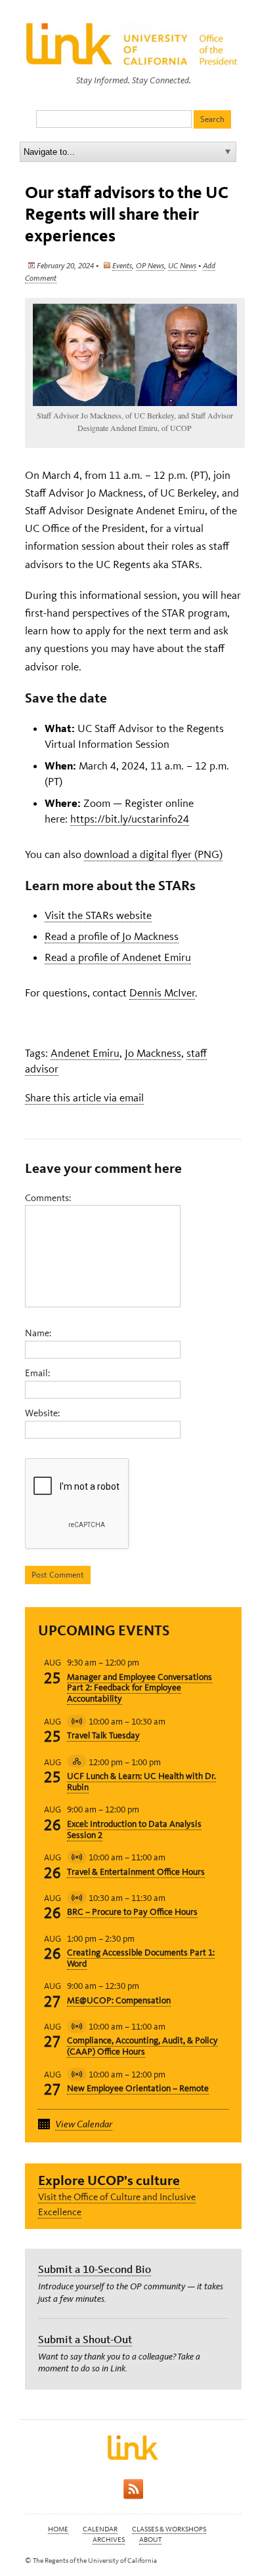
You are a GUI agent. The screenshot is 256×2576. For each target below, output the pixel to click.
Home (58, 2529)
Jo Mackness (153, 1053)
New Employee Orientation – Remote (138, 2088)
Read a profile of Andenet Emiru (118, 957)
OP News (150, 266)
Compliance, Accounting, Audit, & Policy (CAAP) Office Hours (142, 2046)
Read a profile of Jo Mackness (112, 936)
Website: (42, 1413)
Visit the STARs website (98, 915)
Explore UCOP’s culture (109, 2180)
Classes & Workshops (169, 2529)
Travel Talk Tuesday (103, 1735)
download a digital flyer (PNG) (153, 854)
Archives (109, 2540)
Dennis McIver (162, 992)
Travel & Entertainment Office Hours (136, 1872)
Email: (37, 1373)
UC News (182, 266)
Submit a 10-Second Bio (95, 2269)
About (150, 2540)
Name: (38, 1333)
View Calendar (84, 2124)
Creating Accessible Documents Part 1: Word (141, 1958)
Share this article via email (84, 1097)
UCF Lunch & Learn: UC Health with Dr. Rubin (141, 1782)
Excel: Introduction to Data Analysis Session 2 (134, 1830)
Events (122, 266)
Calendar (100, 2529)
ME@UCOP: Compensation (119, 2000)
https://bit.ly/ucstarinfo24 (130, 819)
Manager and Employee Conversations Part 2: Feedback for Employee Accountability (139, 1688)
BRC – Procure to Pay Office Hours (132, 1912)
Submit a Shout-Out (85, 2339)
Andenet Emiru (85, 1053)
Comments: (48, 1198)
